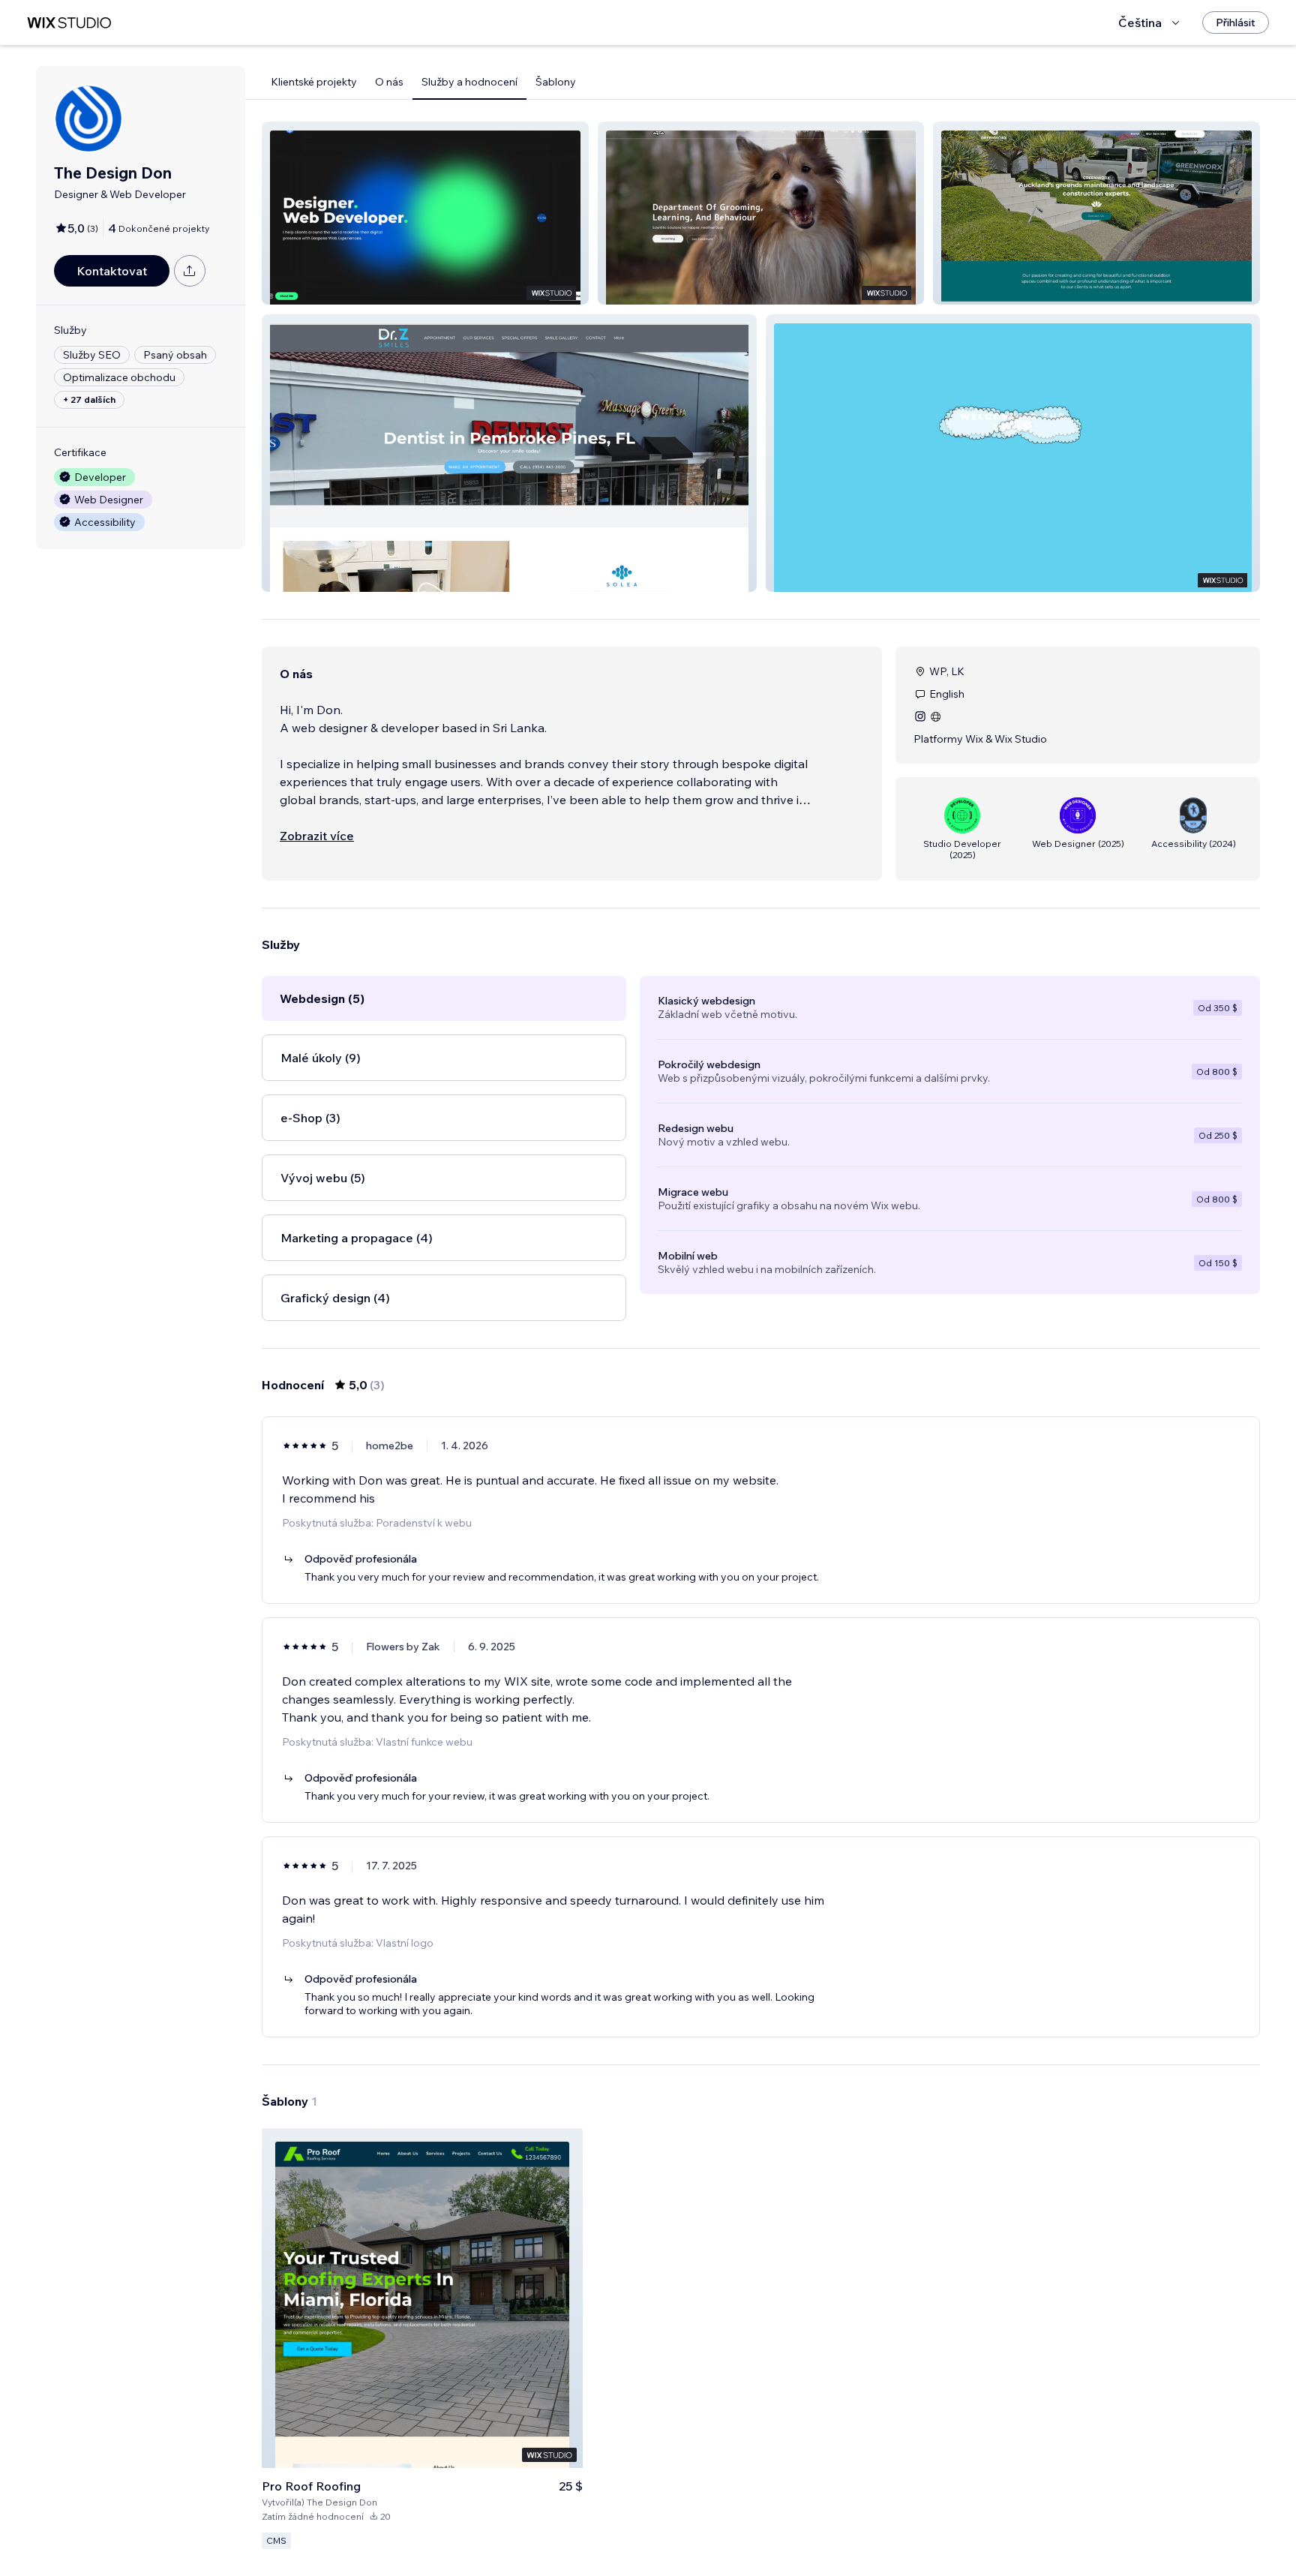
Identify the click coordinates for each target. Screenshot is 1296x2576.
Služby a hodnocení (469, 82)
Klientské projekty (314, 82)
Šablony (556, 82)
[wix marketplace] (69, 23)
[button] (425, 213)
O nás (389, 82)
